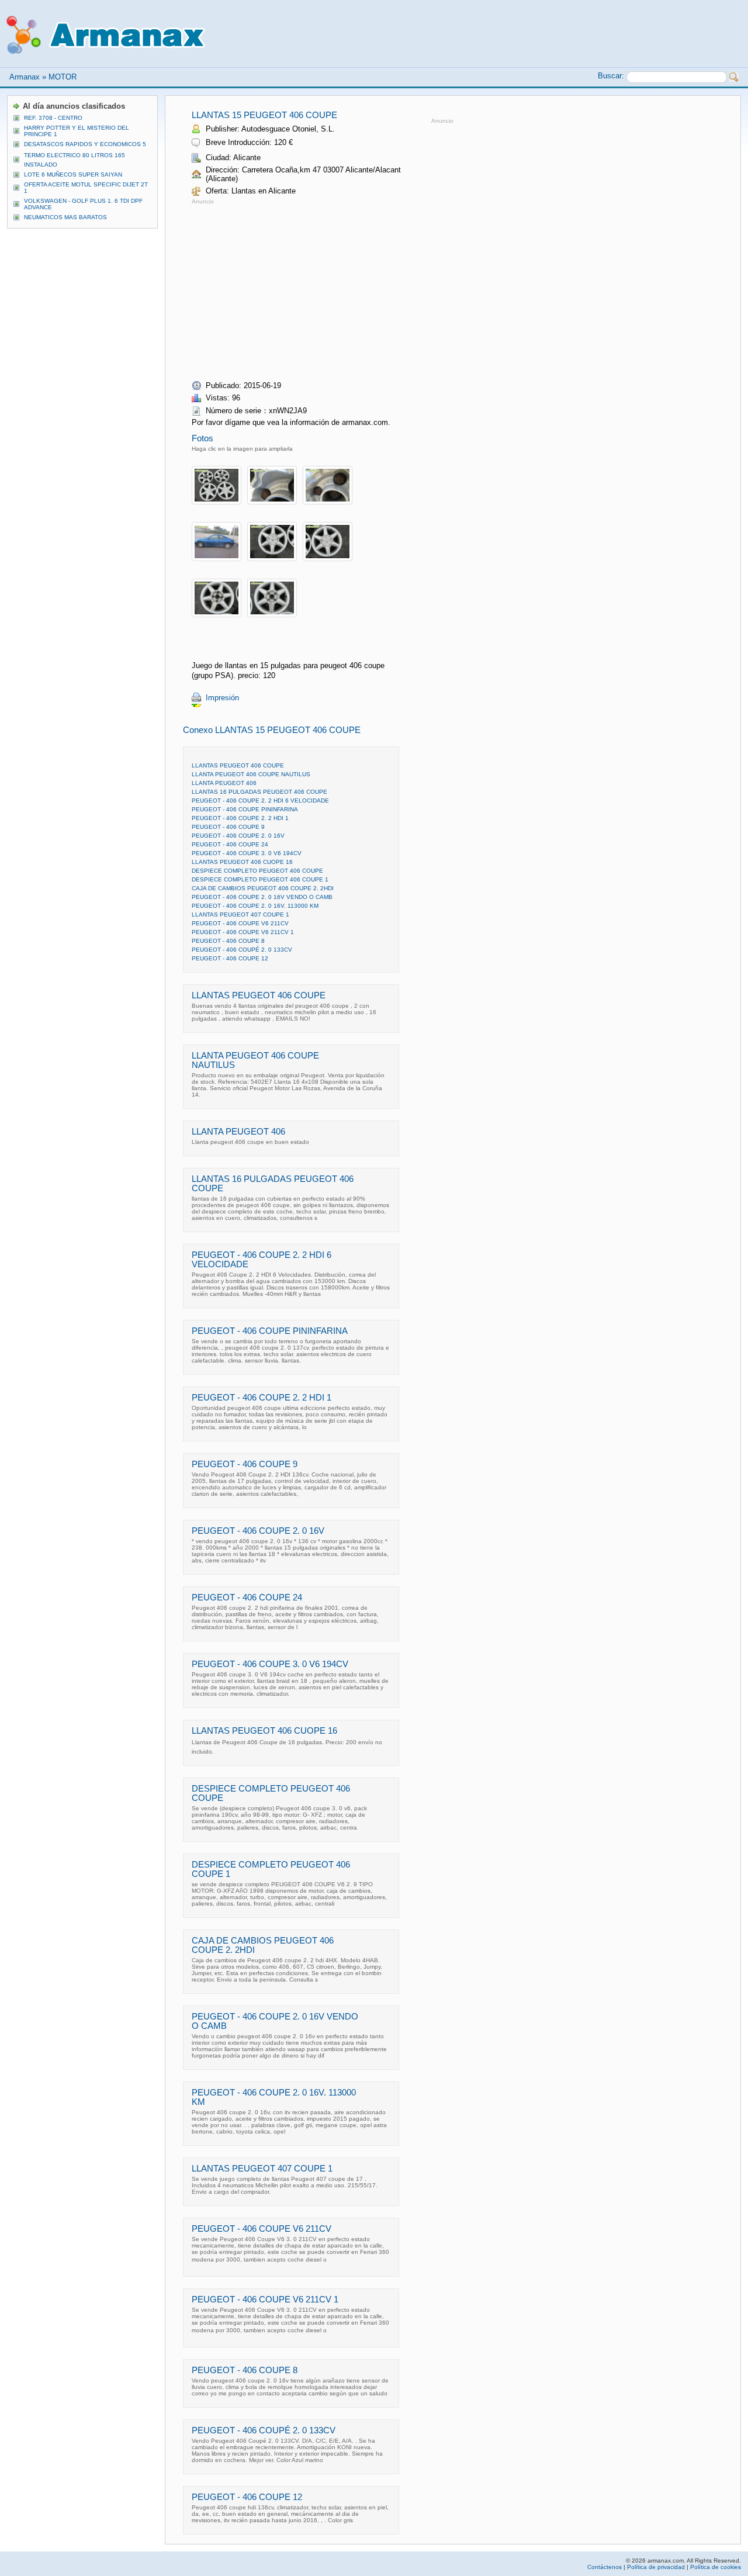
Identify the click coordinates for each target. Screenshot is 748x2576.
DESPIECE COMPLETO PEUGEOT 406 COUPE (257, 871)
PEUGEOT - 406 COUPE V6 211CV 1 (243, 932)
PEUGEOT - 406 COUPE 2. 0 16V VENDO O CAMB (262, 897)
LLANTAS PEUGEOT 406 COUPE (238, 765)
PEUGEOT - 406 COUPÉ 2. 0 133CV (242, 950)
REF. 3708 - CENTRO (53, 118)
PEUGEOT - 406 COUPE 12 (230, 958)
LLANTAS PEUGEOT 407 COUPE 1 (240, 914)
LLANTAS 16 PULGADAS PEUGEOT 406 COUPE (259, 792)
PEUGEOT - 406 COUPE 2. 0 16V (238, 836)
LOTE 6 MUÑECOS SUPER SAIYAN (73, 174)
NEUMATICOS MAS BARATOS (65, 217)
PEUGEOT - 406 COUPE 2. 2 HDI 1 (240, 818)
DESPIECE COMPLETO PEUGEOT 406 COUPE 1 (260, 879)
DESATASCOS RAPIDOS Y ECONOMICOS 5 (85, 144)
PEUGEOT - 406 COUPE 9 (228, 827)
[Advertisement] (290, 289)
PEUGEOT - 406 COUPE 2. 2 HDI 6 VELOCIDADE (260, 801)
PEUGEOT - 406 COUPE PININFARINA (245, 809)
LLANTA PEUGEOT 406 (224, 783)
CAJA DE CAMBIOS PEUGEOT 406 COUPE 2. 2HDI (263, 888)
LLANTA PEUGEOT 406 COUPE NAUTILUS (251, 774)
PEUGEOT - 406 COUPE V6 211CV (240, 923)
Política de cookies (716, 2567)
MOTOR (63, 77)
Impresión (222, 698)
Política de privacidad (656, 2567)
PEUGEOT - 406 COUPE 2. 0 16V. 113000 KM (255, 906)
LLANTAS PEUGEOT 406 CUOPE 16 (242, 862)
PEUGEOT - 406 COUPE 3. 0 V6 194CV (247, 853)
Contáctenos (605, 2567)
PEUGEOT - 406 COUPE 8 (228, 941)
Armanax (25, 77)
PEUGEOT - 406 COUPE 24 (230, 844)
